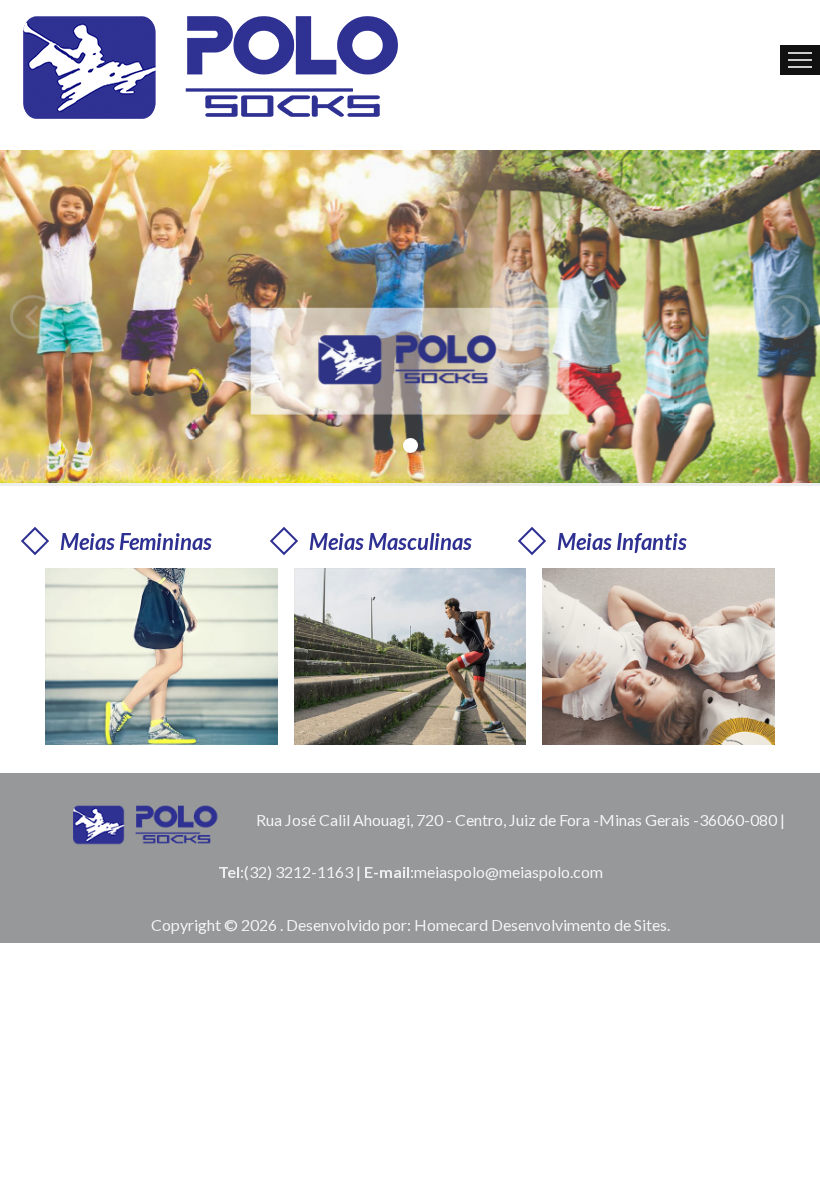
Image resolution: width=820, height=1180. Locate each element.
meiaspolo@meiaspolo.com (508, 871)
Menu (800, 60)
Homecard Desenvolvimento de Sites (540, 924)
